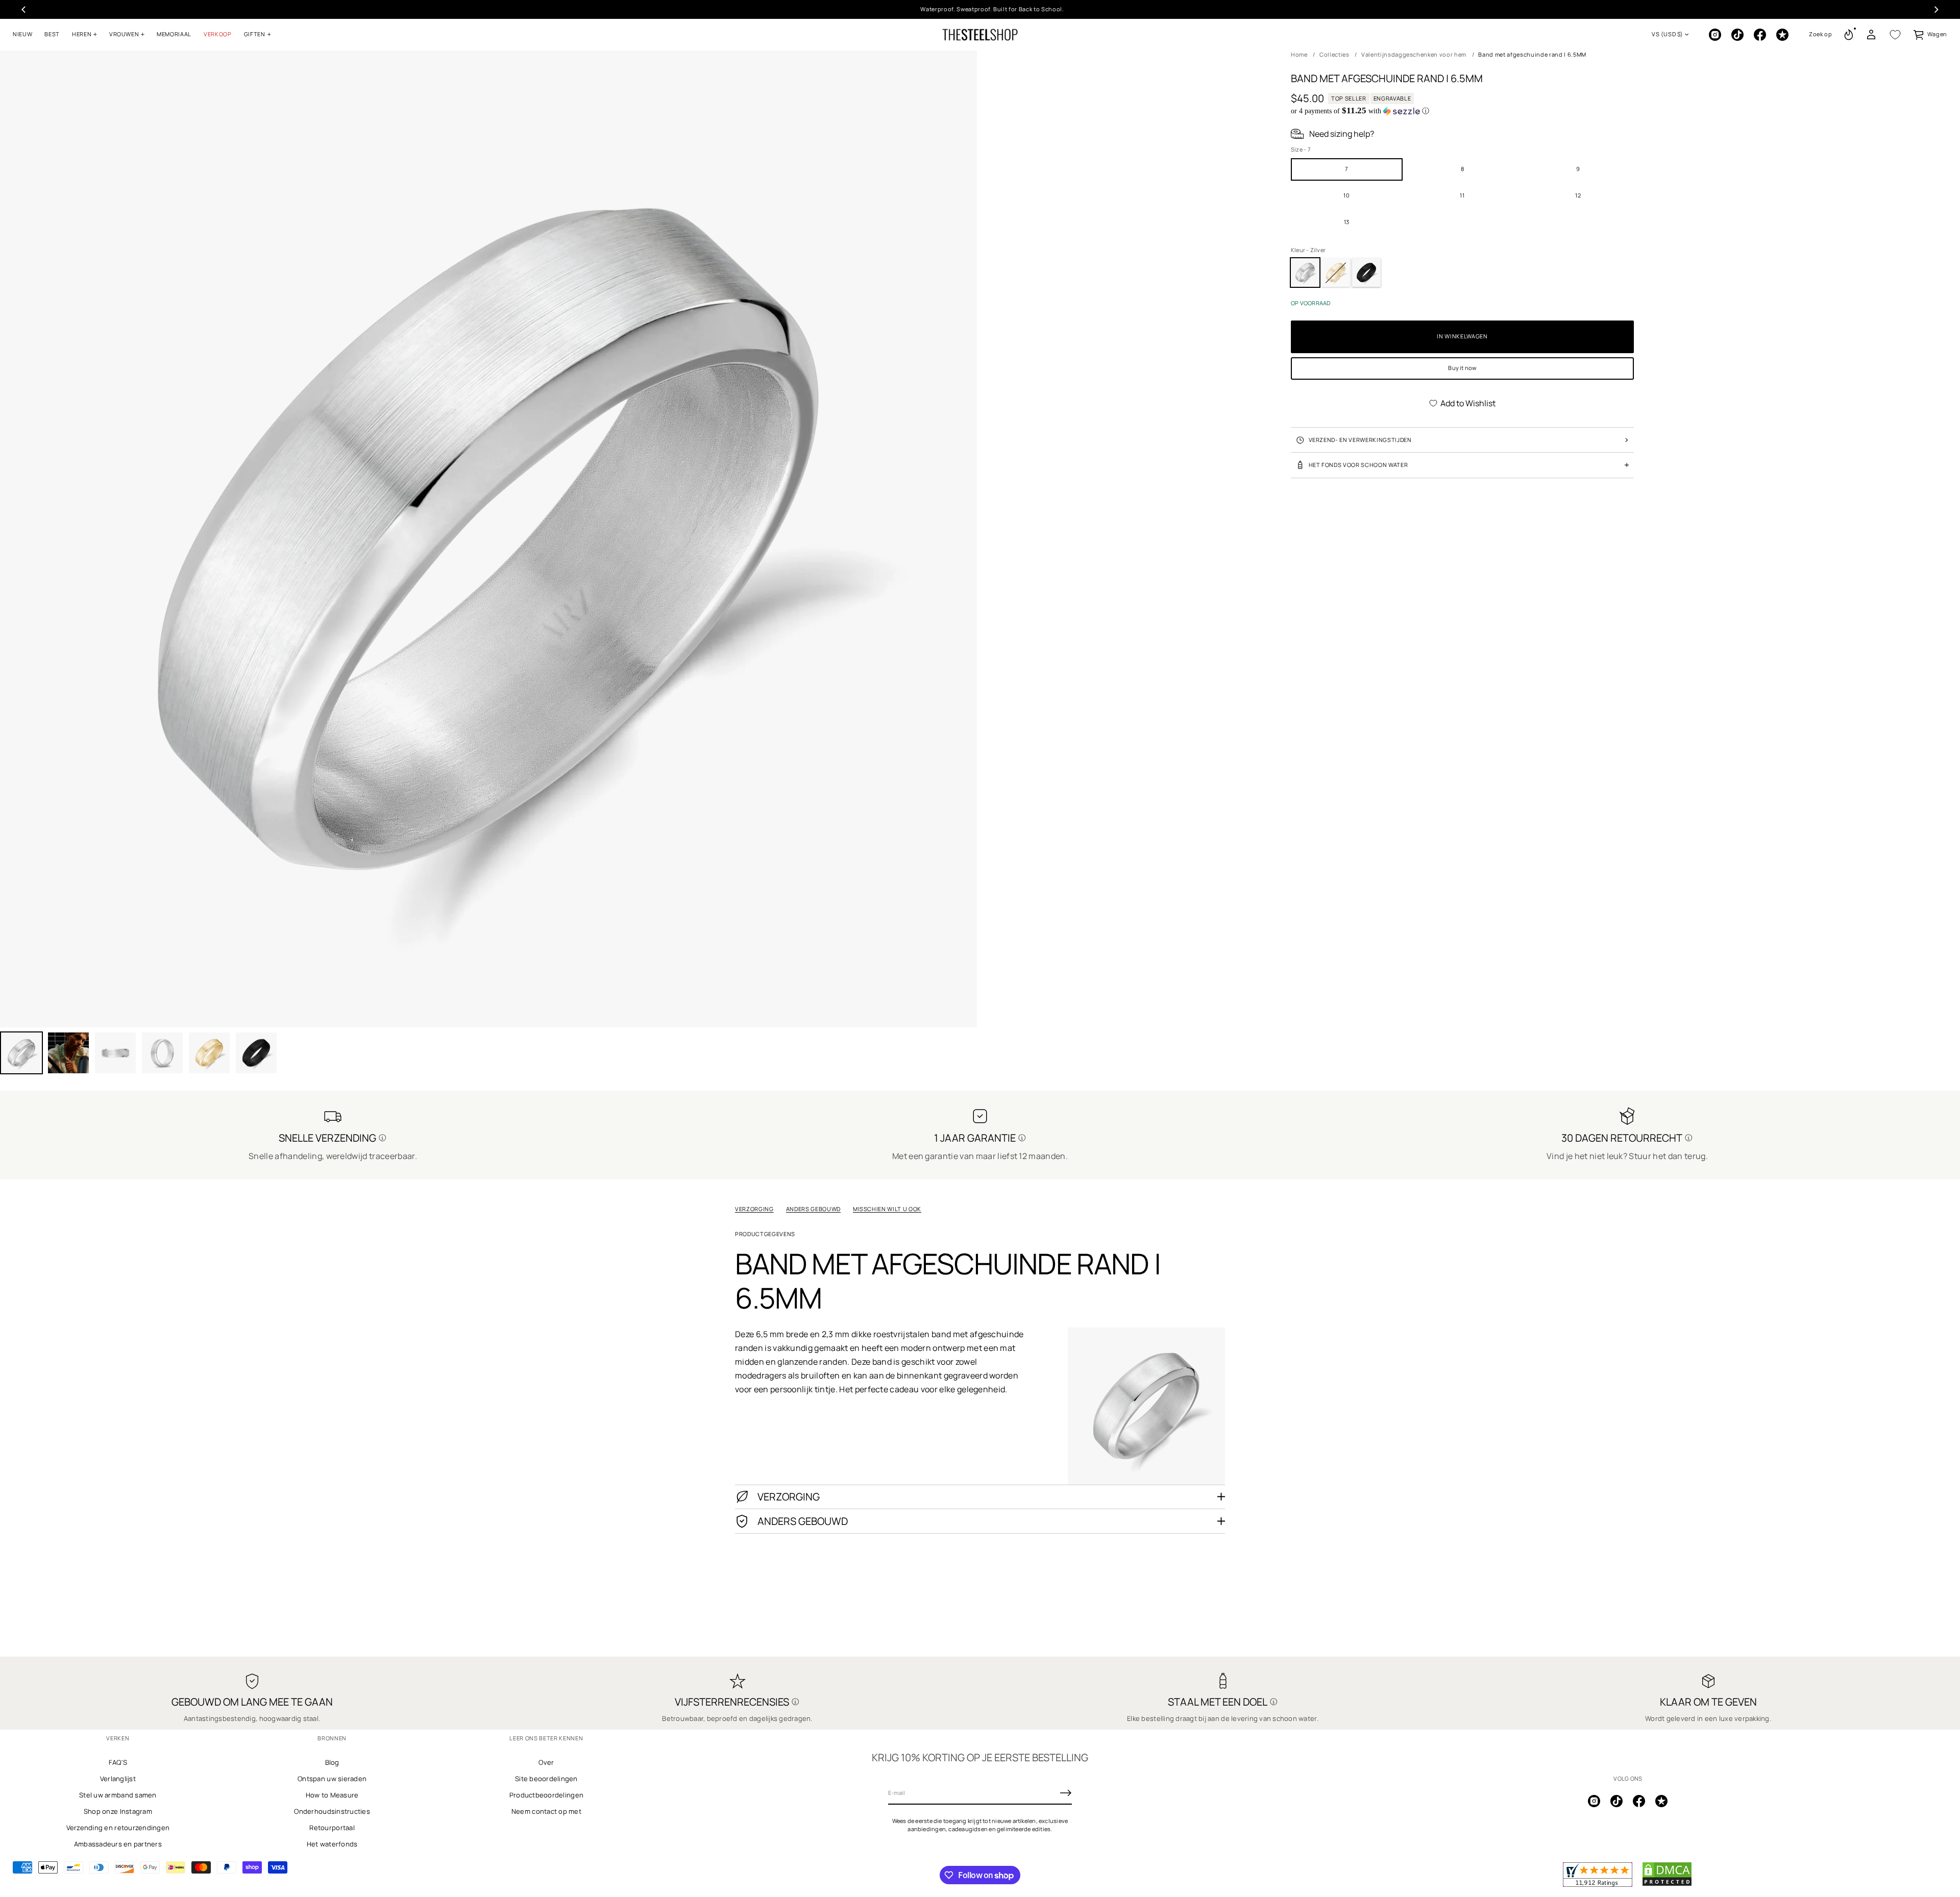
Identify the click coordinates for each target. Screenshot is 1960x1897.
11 (1462, 195)
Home (1299, 54)
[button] (1821, 35)
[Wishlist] (1895, 35)
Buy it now (1462, 368)
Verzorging (754, 1209)
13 (1347, 222)
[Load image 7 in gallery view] (256, 1053)
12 (1578, 195)
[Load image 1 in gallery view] (21, 1053)
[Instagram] (1715, 35)
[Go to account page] (1871, 35)
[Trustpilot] (1782, 35)
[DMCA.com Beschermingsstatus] (1667, 1884)
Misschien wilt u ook (887, 1209)
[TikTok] (1737, 35)
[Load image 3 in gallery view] (68, 1053)
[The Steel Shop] (980, 35)
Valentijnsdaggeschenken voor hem (1414, 54)
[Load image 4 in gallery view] (115, 1053)
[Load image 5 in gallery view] (162, 1053)
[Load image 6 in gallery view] (209, 1053)
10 (1346, 195)
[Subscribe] (1066, 1793)
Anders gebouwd (813, 1209)
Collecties (1334, 54)
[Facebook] (1760, 35)
